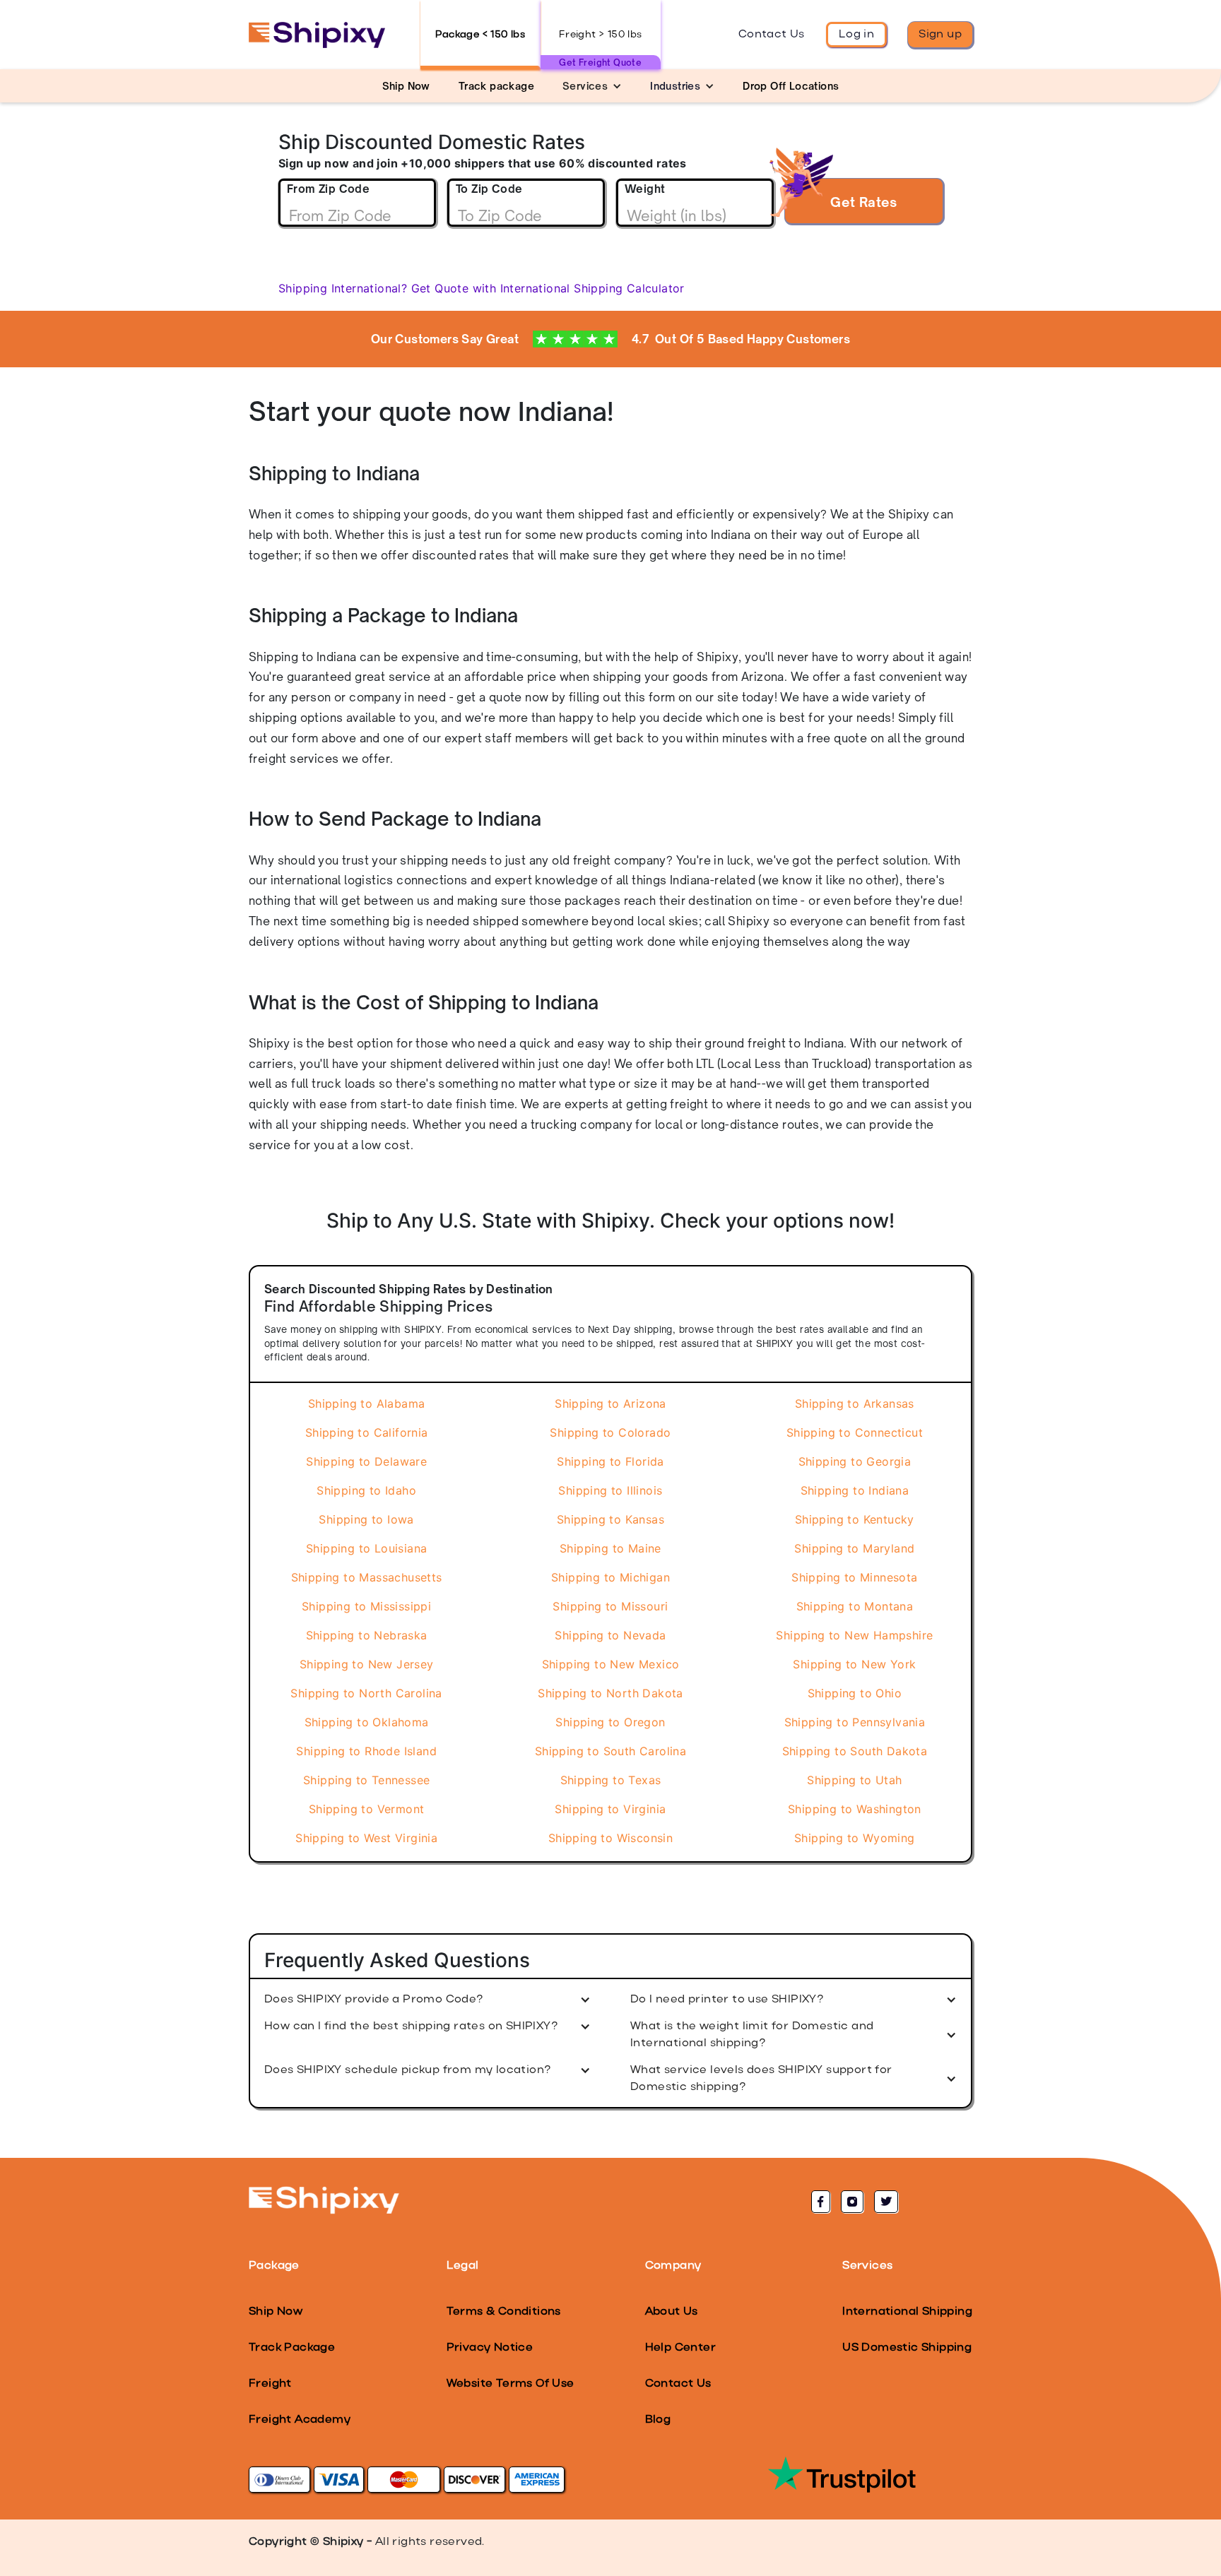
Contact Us (772, 35)
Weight (645, 189)
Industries (675, 86)
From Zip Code (328, 189)
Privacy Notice (490, 2348)
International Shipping (907, 2312)
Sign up (940, 35)
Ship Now (276, 2312)
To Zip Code (489, 189)
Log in (856, 35)
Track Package (292, 2348)
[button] (592, 86)
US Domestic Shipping (907, 2348)
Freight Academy (300, 2420)
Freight (270, 2384)
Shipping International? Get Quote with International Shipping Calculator (482, 288)
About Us (672, 2312)
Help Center (680, 2348)
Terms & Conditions (504, 2312)
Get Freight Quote (600, 63)
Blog (658, 2420)
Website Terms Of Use (511, 2384)
